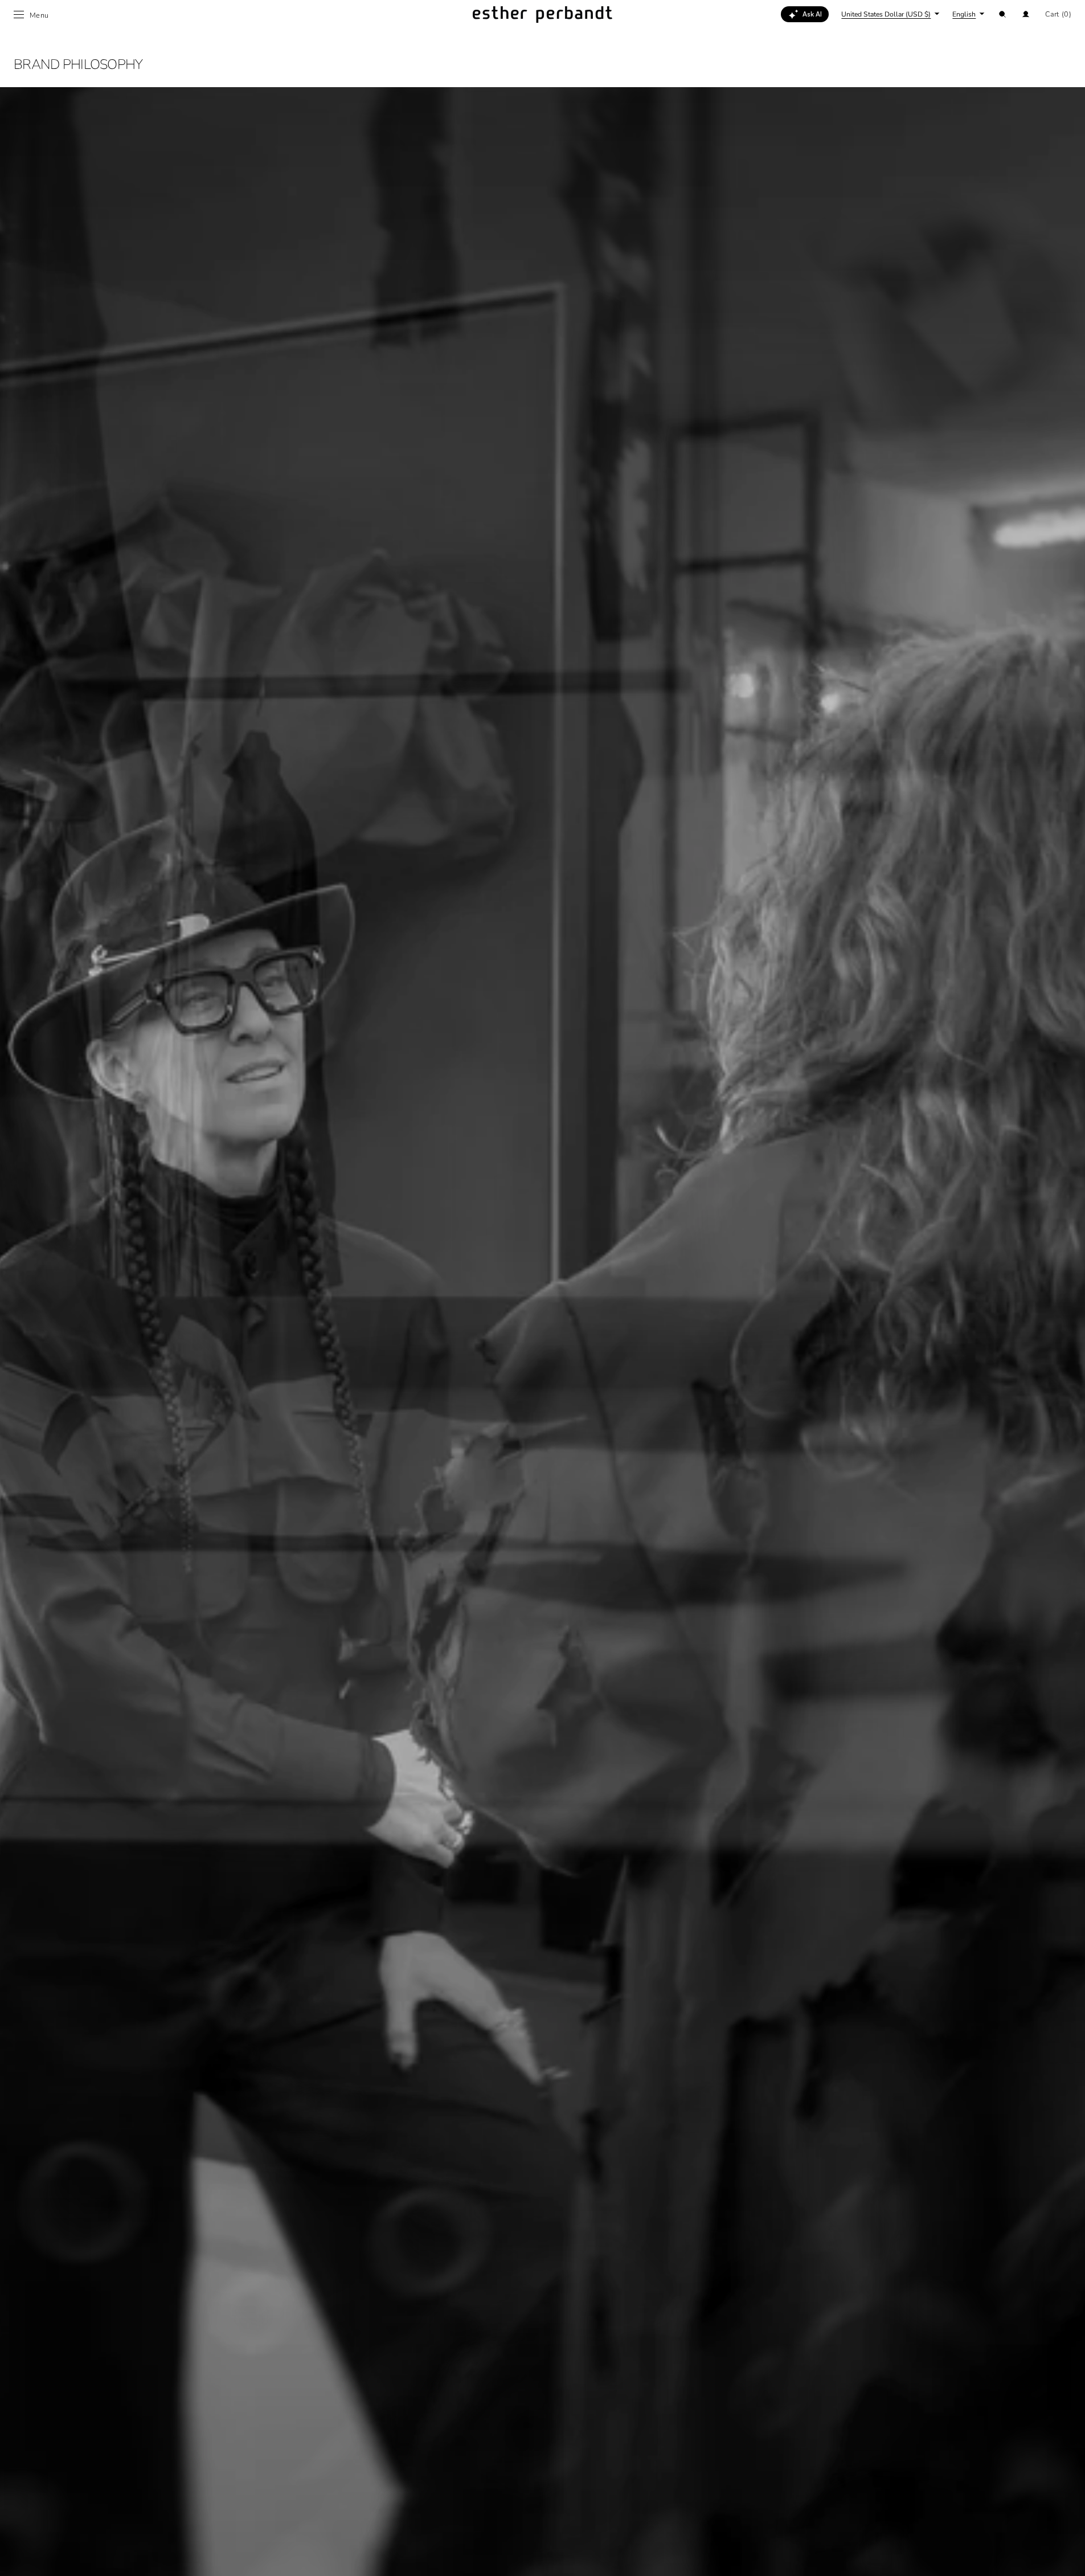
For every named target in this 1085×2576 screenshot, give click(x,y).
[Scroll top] (1068, 2559)
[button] (1002, 14)
